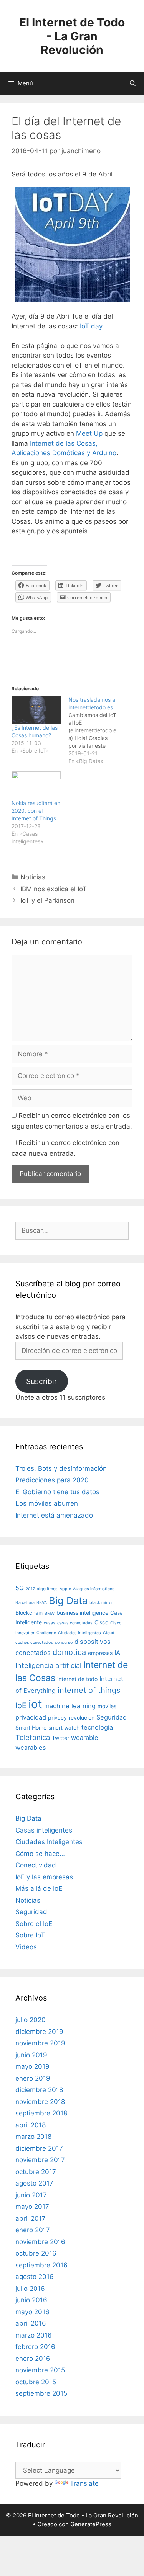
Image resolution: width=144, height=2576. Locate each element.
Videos (26, 1947)
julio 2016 (30, 2289)
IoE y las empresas (44, 1877)
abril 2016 (31, 2323)
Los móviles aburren (47, 1503)
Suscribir (41, 1381)
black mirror (101, 1603)
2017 (30, 1589)
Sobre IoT (30, 1935)
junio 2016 (31, 2300)
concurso (64, 1642)
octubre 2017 (36, 2172)
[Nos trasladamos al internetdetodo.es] (97, 730)
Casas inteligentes (44, 1830)
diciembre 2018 (39, 2090)
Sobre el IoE (34, 1924)
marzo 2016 (34, 2335)
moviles (107, 1706)
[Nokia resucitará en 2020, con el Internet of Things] (36, 785)
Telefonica (33, 1737)
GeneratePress (91, 2524)
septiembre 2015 (41, 2393)
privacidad (31, 1717)
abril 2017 (31, 2218)
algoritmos (47, 1589)
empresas (100, 1653)
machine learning (70, 1706)
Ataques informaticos (94, 1589)
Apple (65, 1589)
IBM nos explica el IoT (54, 889)
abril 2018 (31, 2125)
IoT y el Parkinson (47, 900)
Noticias (33, 877)
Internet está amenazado (54, 1515)
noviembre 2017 (40, 2160)
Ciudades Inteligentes (49, 1842)
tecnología (97, 1727)
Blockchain (29, 1613)
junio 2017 (31, 2195)
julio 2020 (31, 2020)
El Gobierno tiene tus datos (57, 1492)
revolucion (82, 1718)
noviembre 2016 (40, 2242)
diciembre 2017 (39, 2148)
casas (50, 1623)
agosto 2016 (35, 2277)
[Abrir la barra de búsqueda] (133, 83)
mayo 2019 (32, 2066)
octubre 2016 (36, 2253)
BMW (50, 1613)
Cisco (101, 1622)
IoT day (91, 326)
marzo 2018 (33, 2137)
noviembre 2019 (40, 2043)
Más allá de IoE (39, 1888)
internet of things (89, 1690)
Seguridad (112, 1717)
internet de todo (77, 1679)
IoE (21, 1705)
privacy (57, 1718)
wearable (85, 1738)
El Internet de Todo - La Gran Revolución (72, 36)
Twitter (60, 1738)
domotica (69, 1652)
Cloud (109, 1633)
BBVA (42, 1603)
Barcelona (25, 1603)
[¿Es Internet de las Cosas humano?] (36, 710)
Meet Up (89, 433)
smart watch (64, 1727)
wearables (31, 1748)
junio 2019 (31, 2055)
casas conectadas (75, 1623)
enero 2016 (33, 2359)
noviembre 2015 (40, 2370)
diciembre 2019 (39, 2032)
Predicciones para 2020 (52, 1480)
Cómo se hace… (40, 1854)
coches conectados (34, 1642)
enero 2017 (33, 2230)
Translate (84, 2483)
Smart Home (31, 1727)
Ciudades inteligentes (79, 1633)
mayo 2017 (32, 2207)
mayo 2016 (32, 2312)
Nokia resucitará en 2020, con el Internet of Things (36, 811)
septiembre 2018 (41, 2113)
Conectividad (36, 1865)
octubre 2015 (36, 2382)
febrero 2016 (35, 2347)
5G (20, 1588)
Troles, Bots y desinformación (61, 1468)
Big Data (68, 1600)
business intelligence (82, 1613)
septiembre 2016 (41, 2265)
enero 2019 (33, 2078)
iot (35, 1704)
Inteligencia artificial (48, 1665)
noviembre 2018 (40, 2102)
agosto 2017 (34, 2183)
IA (117, 1653)
